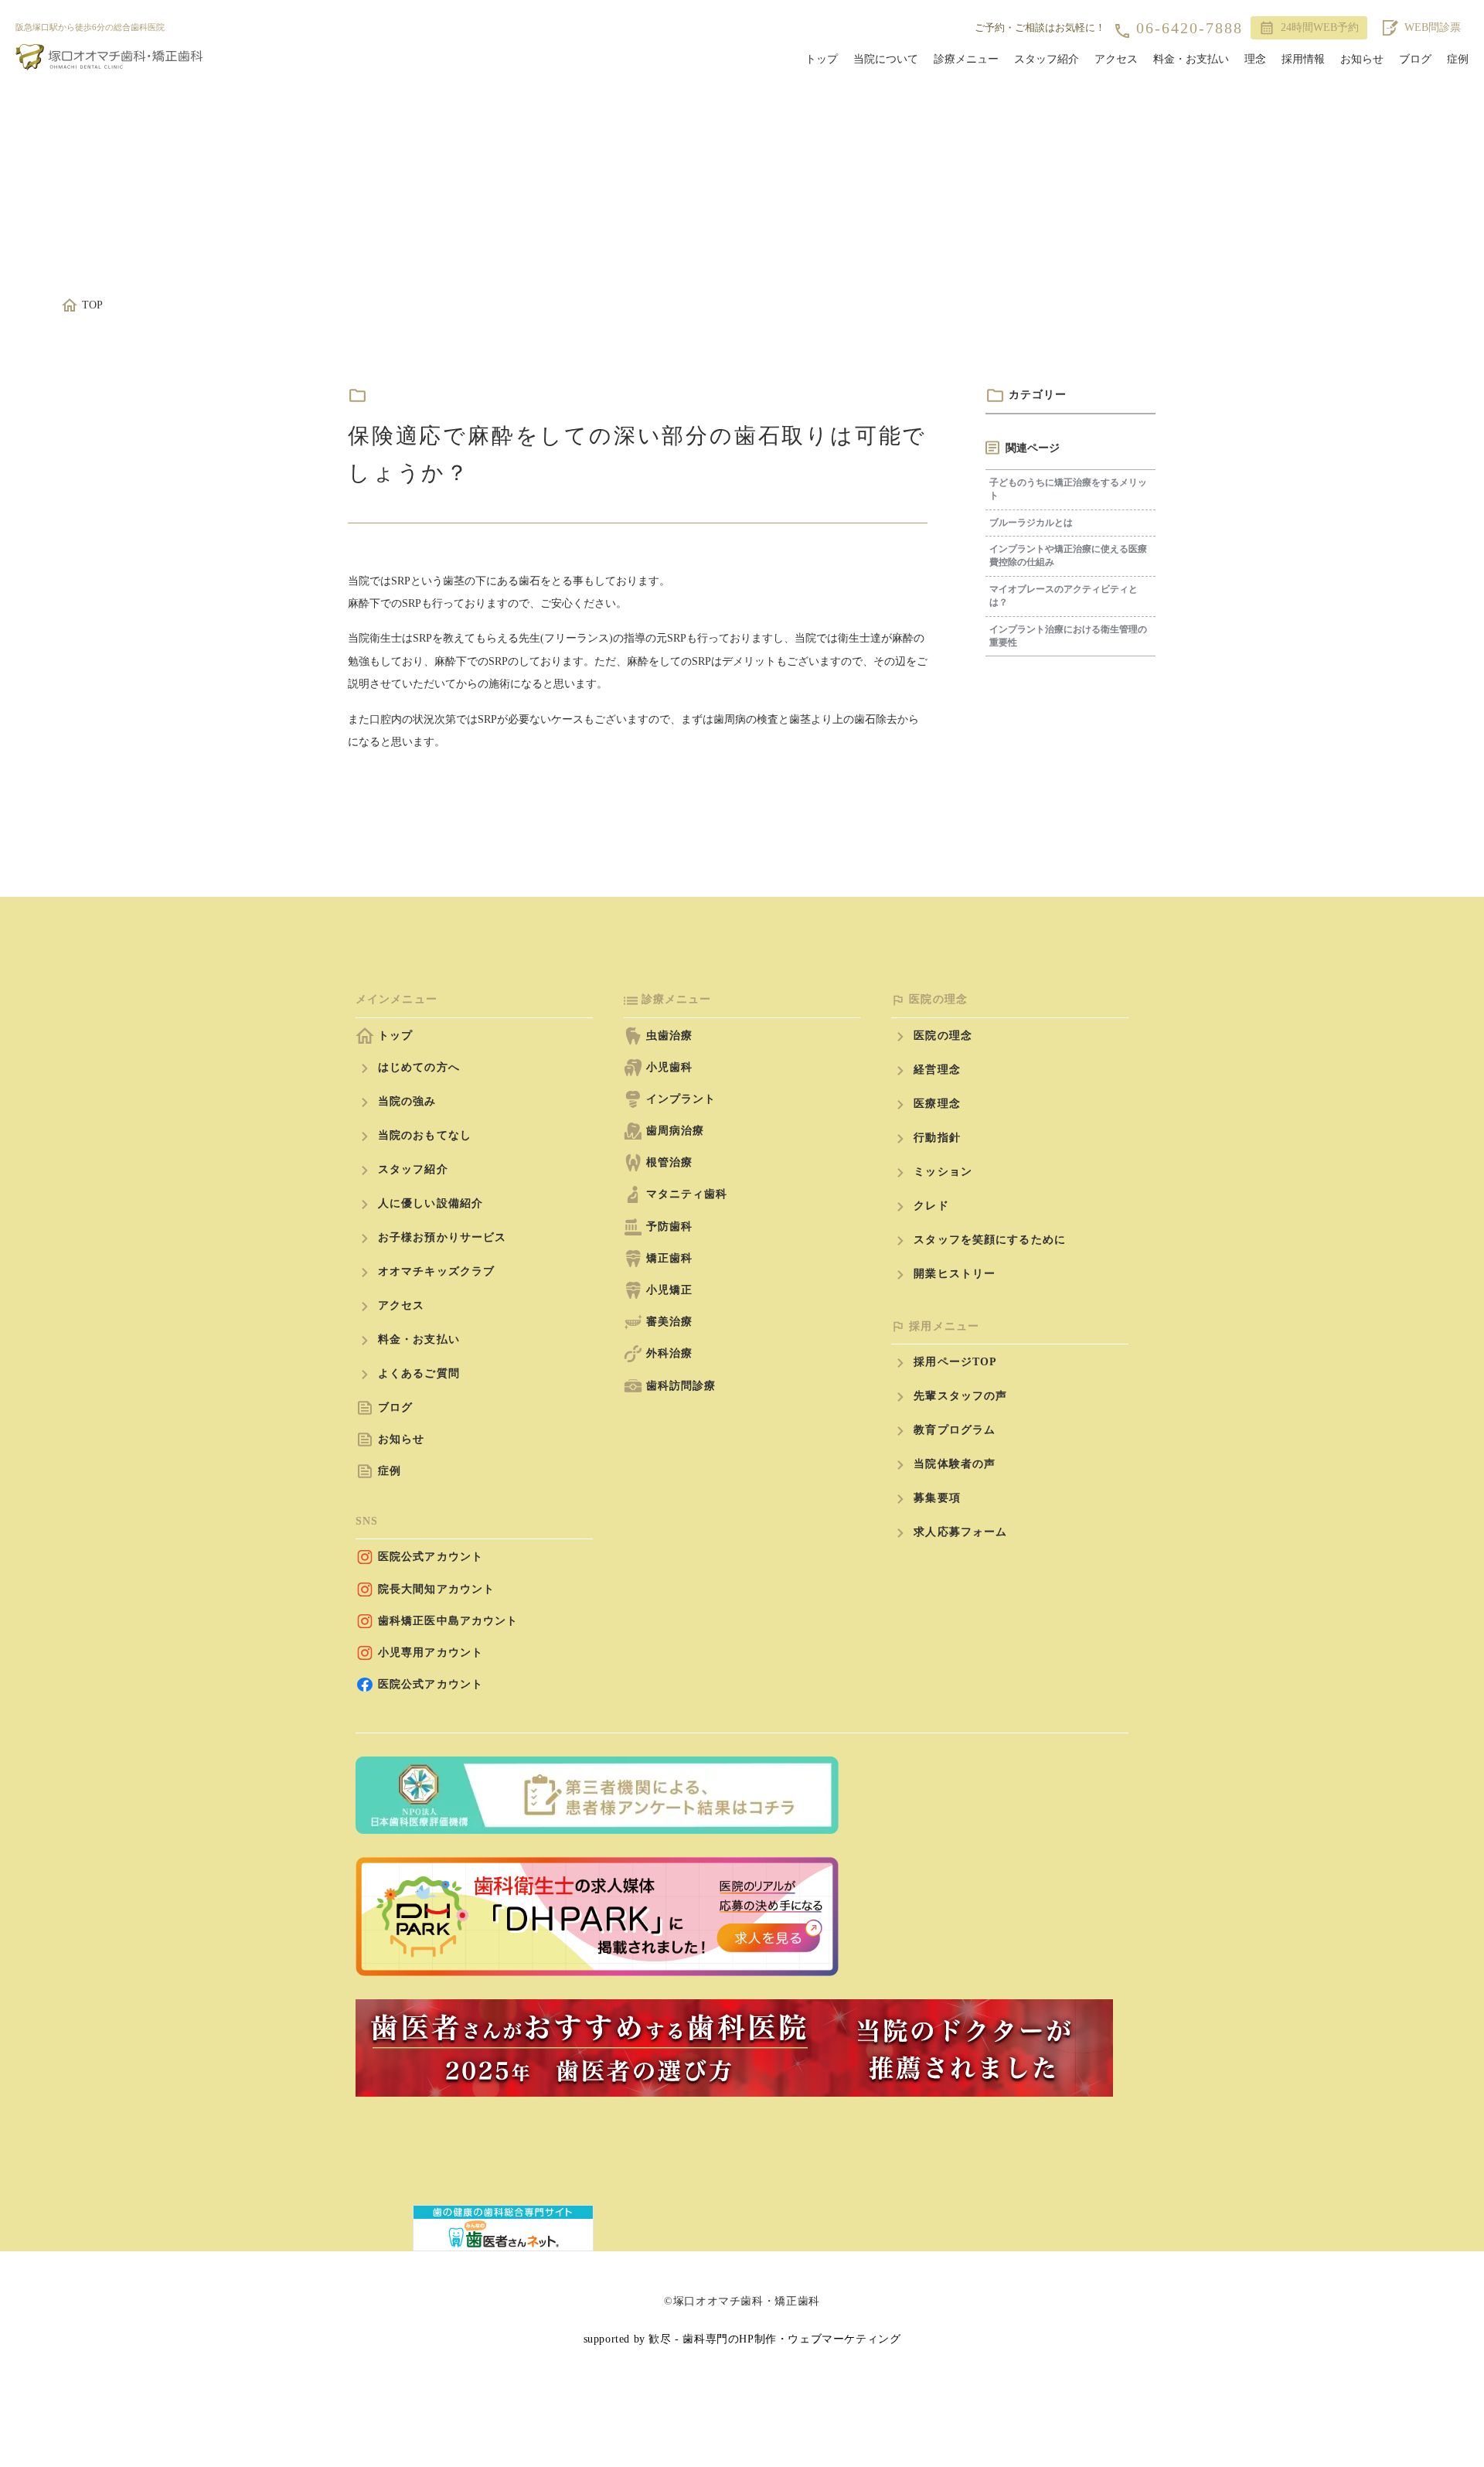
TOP (92, 305)
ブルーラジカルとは (1031, 523)
